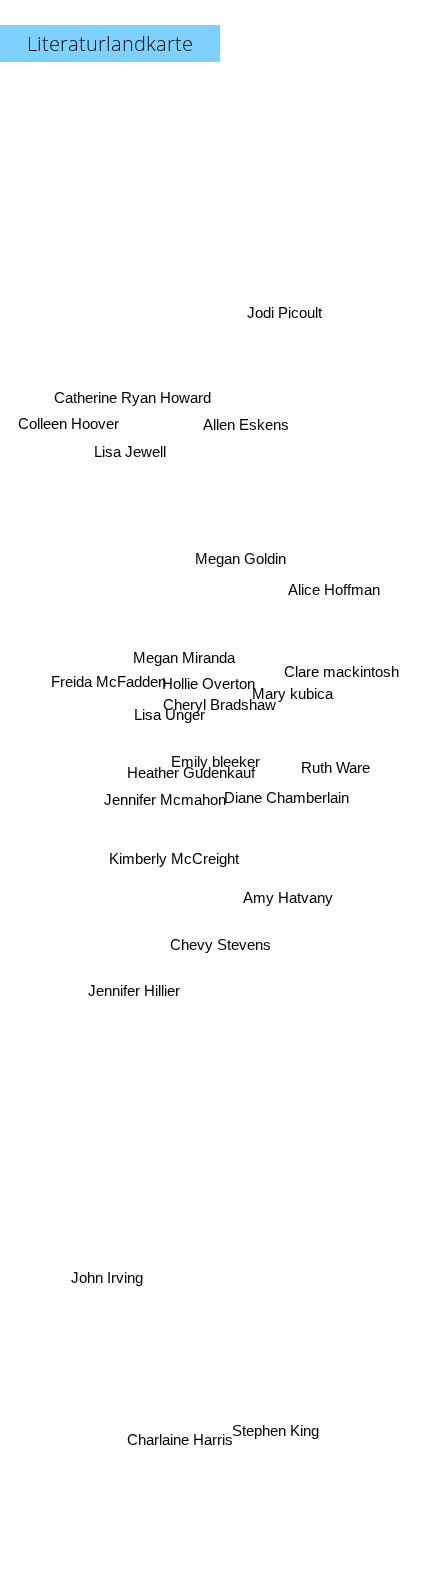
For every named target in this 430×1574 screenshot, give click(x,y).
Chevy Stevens (219, 941)
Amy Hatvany (285, 916)
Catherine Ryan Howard (129, 401)
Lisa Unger (170, 712)
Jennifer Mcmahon (165, 799)
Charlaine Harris (177, 1439)
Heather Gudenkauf (191, 774)
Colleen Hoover (69, 413)
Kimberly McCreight (173, 850)
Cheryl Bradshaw (219, 705)
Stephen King (278, 1423)
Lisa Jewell (132, 438)
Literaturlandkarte (110, 43)
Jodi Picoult (288, 323)
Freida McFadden (109, 665)
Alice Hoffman (335, 588)
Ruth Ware (336, 785)
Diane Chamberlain (287, 773)
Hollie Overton (208, 689)
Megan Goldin (238, 551)
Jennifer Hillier (130, 974)
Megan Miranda (185, 650)
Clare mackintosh (341, 684)
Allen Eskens (244, 420)
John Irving (117, 1312)
